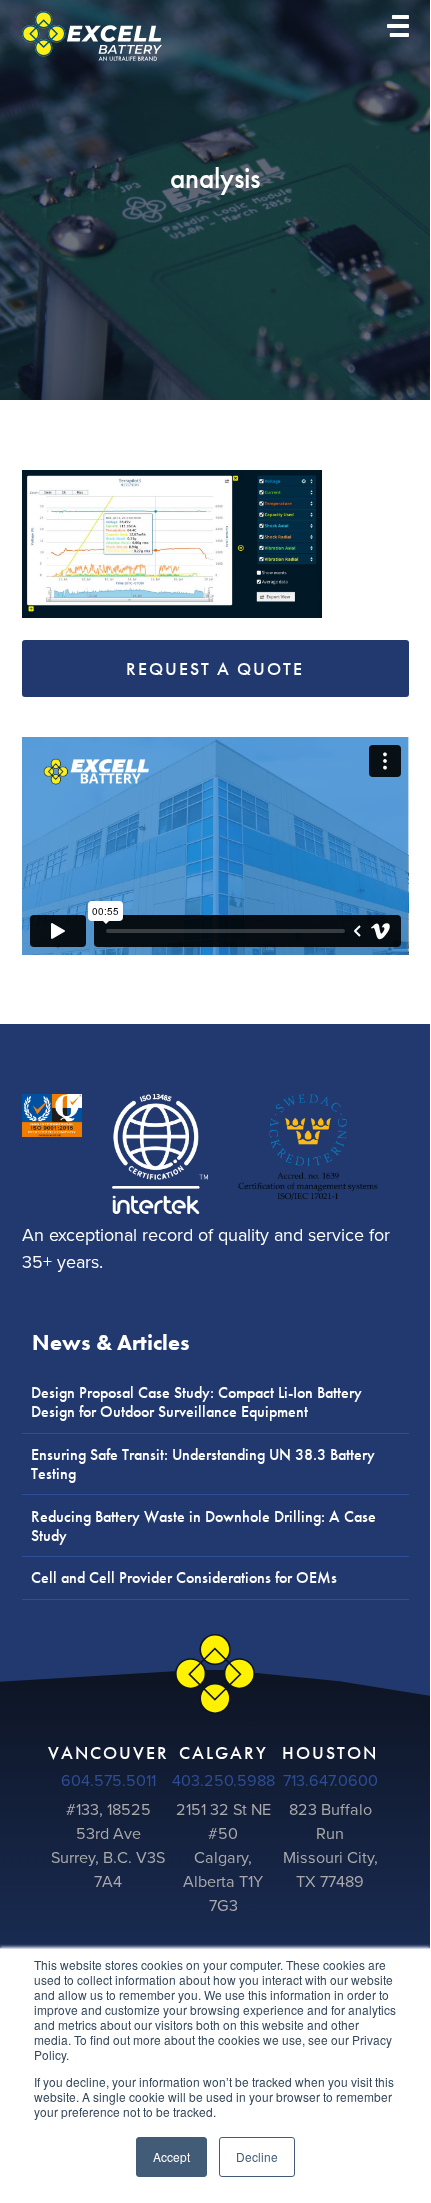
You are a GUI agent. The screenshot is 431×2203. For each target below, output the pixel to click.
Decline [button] (257, 2156)
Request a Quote (215, 668)
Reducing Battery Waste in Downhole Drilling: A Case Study (203, 1526)
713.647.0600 (330, 1781)
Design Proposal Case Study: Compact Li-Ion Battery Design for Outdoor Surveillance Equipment (196, 1402)
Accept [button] (171, 2156)
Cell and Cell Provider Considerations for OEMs (184, 1577)
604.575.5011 (108, 1781)
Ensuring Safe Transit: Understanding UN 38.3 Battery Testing (203, 1464)
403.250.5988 (223, 1781)
